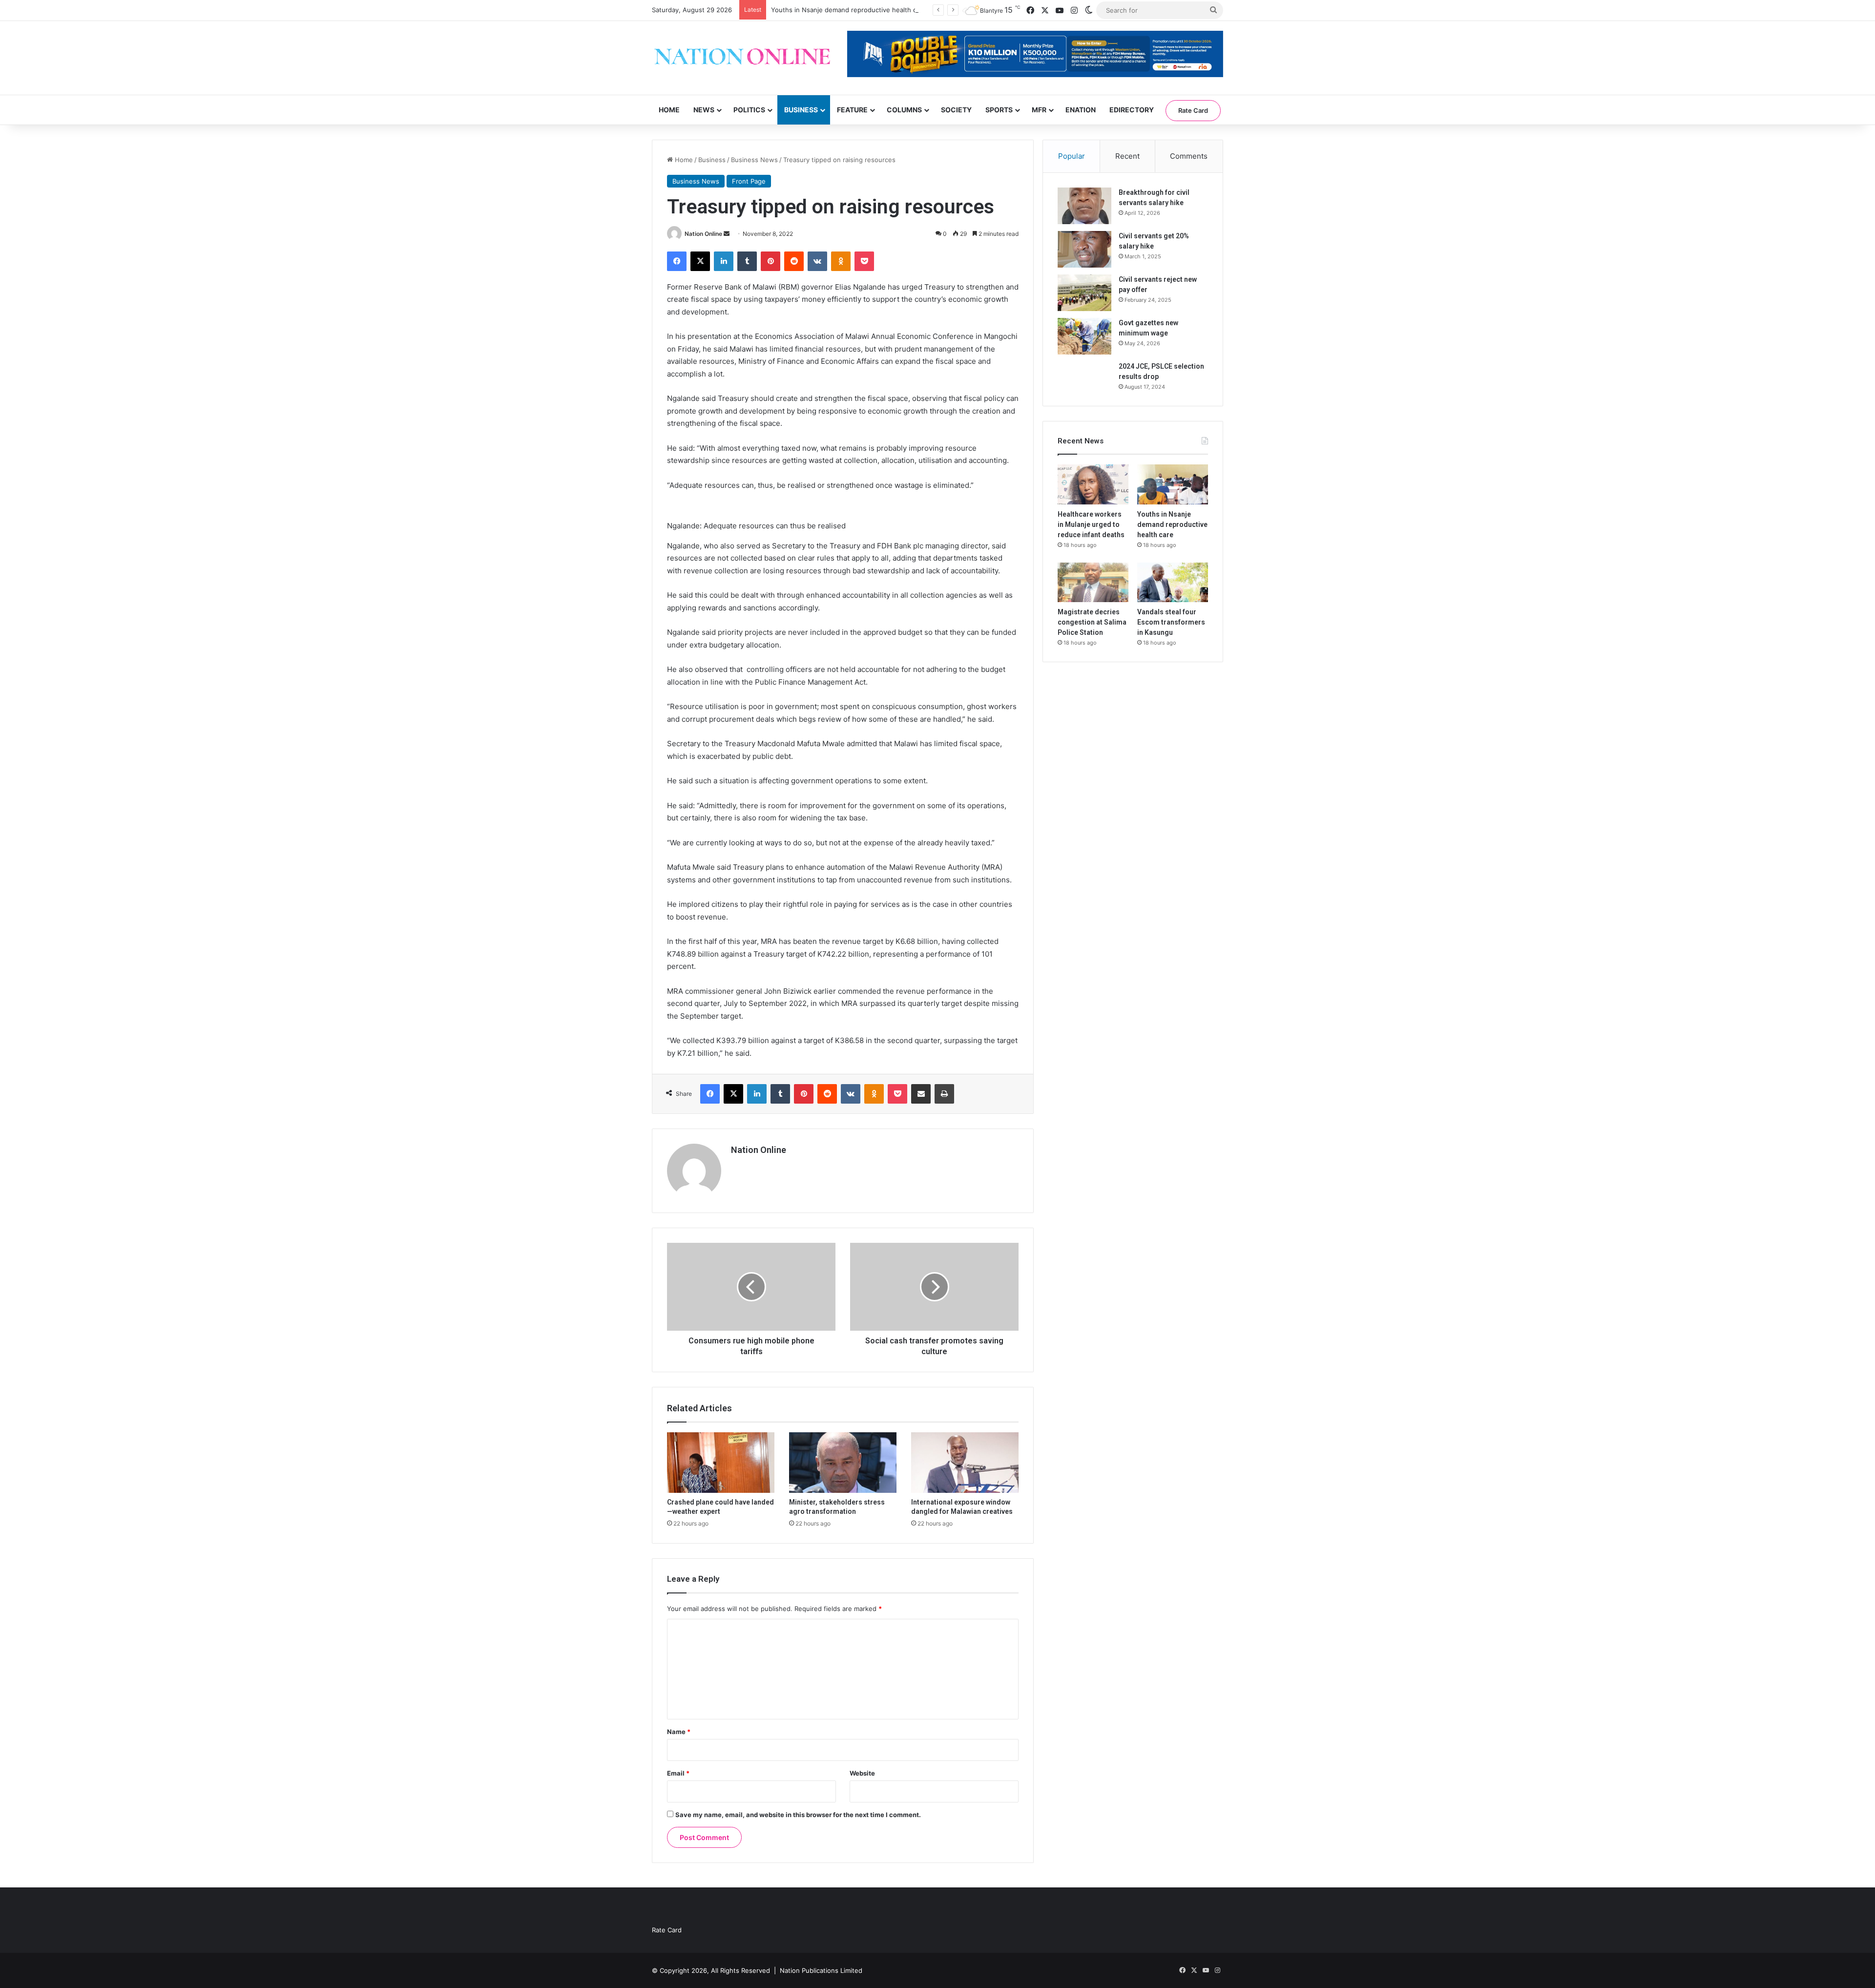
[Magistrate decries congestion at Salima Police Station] (1093, 583)
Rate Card (1193, 110)
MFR (1039, 110)
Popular (1072, 156)
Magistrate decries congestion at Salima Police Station (1092, 622)
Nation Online (703, 234)
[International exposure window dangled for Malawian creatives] (965, 1463)
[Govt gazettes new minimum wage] (1084, 336)
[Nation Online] (742, 58)
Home (669, 110)
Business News (754, 160)
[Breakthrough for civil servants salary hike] (1084, 206)
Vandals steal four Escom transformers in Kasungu (1171, 622)
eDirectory (1132, 110)
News (704, 110)
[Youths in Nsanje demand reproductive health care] (1173, 484)
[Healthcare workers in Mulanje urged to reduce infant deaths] (1093, 484)
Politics (749, 110)
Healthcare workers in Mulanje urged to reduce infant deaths (1091, 524)
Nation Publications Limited (821, 1970)
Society (956, 110)
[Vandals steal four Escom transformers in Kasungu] (1173, 583)
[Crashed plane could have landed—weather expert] (721, 1463)
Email (678, 1773)
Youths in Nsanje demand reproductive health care (849, 10)
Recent (1127, 156)
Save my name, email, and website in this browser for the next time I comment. (798, 1815)
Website (862, 1773)
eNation (1081, 110)
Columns (904, 110)
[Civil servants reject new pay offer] (1084, 293)
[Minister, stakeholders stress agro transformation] (843, 1463)
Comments (1189, 156)
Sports (999, 110)
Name (679, 1732)
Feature (852, 110)
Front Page (749, 181)
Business (801, 110)
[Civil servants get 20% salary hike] (1084, 249)
